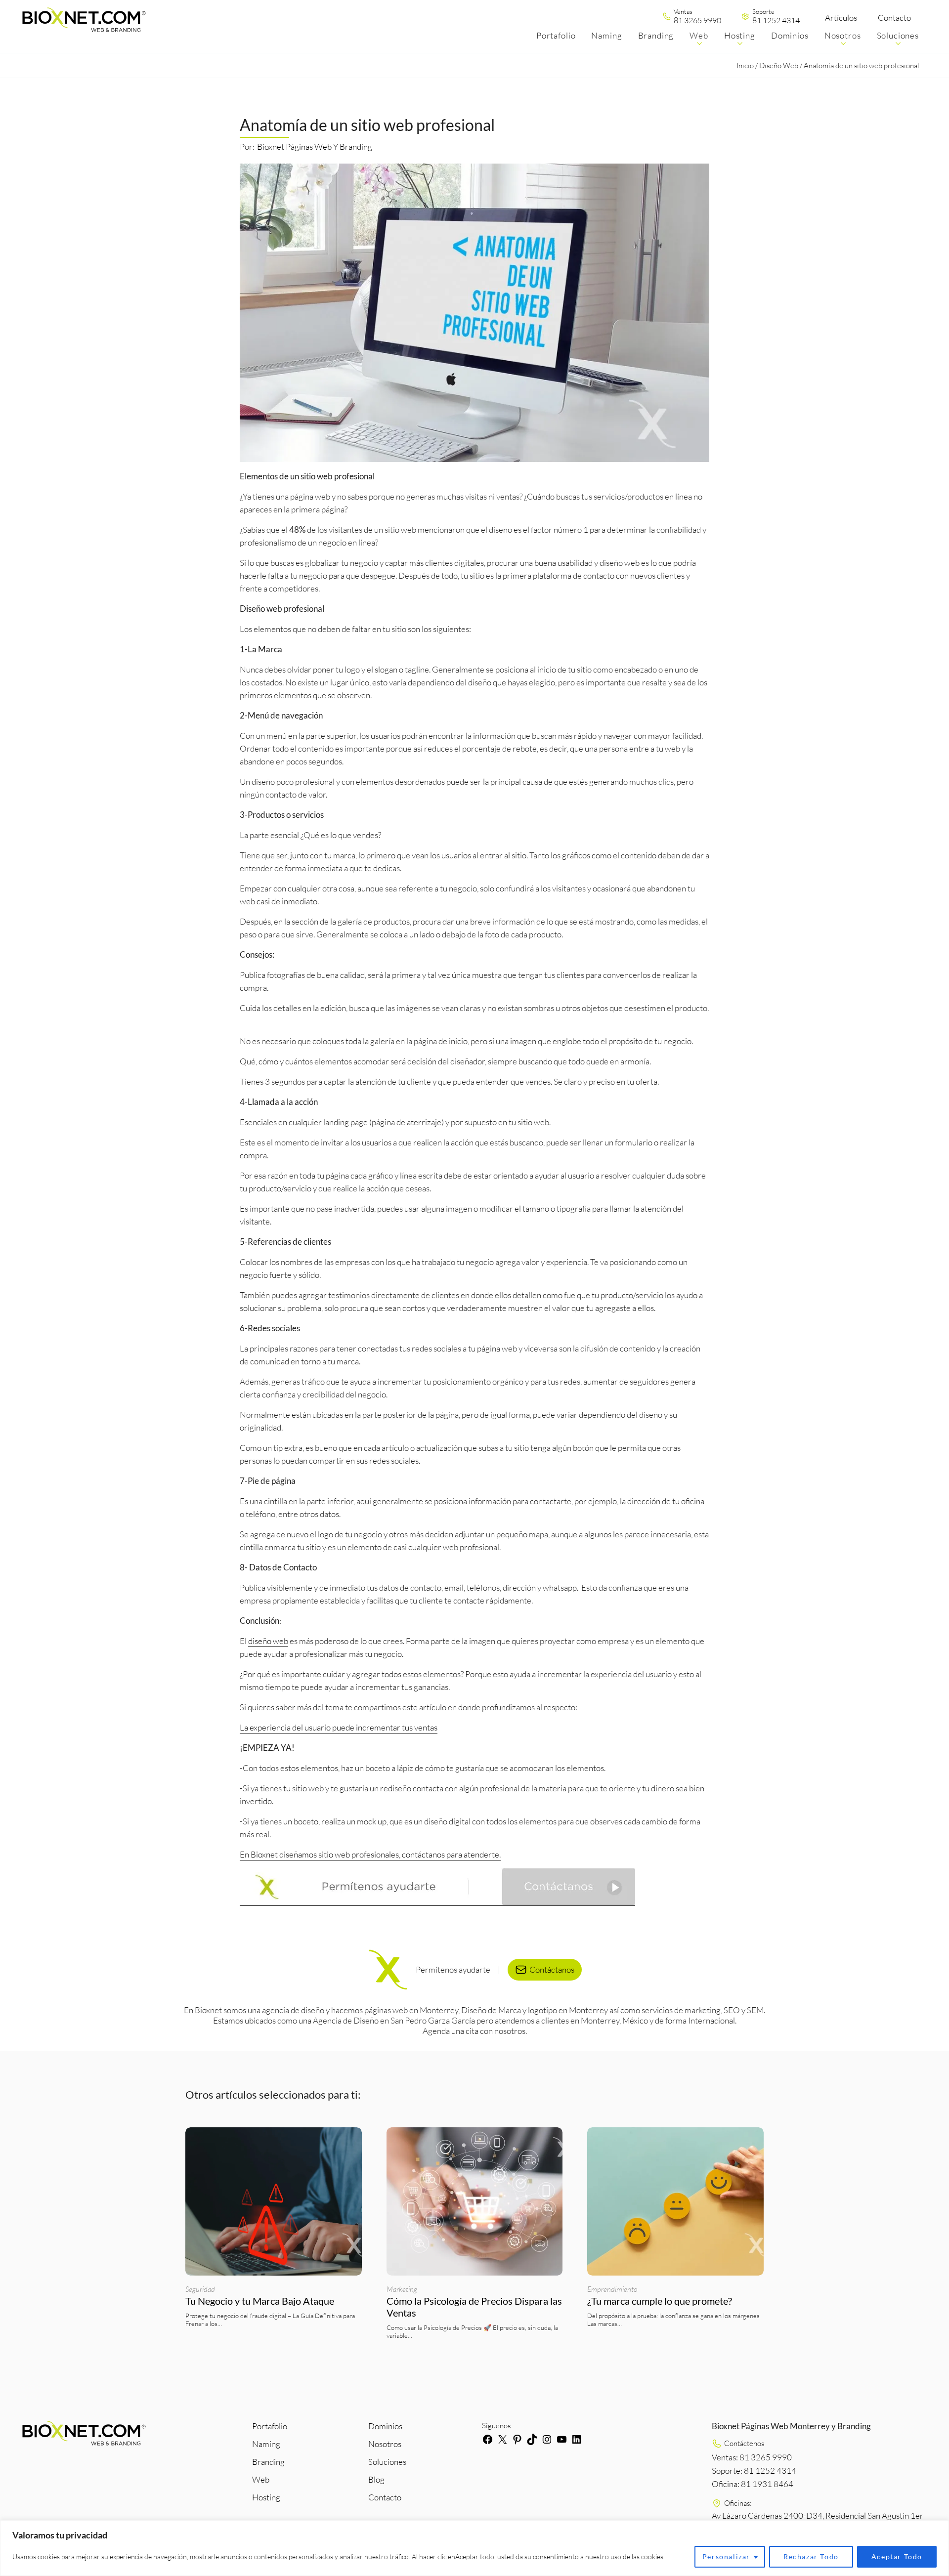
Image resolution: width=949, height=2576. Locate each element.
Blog (376, 2479)
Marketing (402, 2289)
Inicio (745, 65)
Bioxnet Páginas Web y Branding (315, 147)
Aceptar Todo (897, 2556)
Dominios (385, 2426)
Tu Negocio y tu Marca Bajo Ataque (260, 2301)
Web (261, 2479)
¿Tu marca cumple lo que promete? (661, 2301)
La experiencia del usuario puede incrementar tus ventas (339, 1727)
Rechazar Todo (811, 2556)
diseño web (268, 1641)
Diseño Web (779, 65)
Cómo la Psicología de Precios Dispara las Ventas (474, 2307)
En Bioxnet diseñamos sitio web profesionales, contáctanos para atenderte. (370, 1854)
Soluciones (387, 2462)
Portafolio (270, 2426)
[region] (474, 2548)
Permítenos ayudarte (453, 1969)
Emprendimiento (612, 2289)
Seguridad (200, 2289)
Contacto (894, 18)
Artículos (841, 18)
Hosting (266, 2497)
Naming (266, 2444)
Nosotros (385, 2444)
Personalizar (726, 2556)
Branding (268, 2462)
